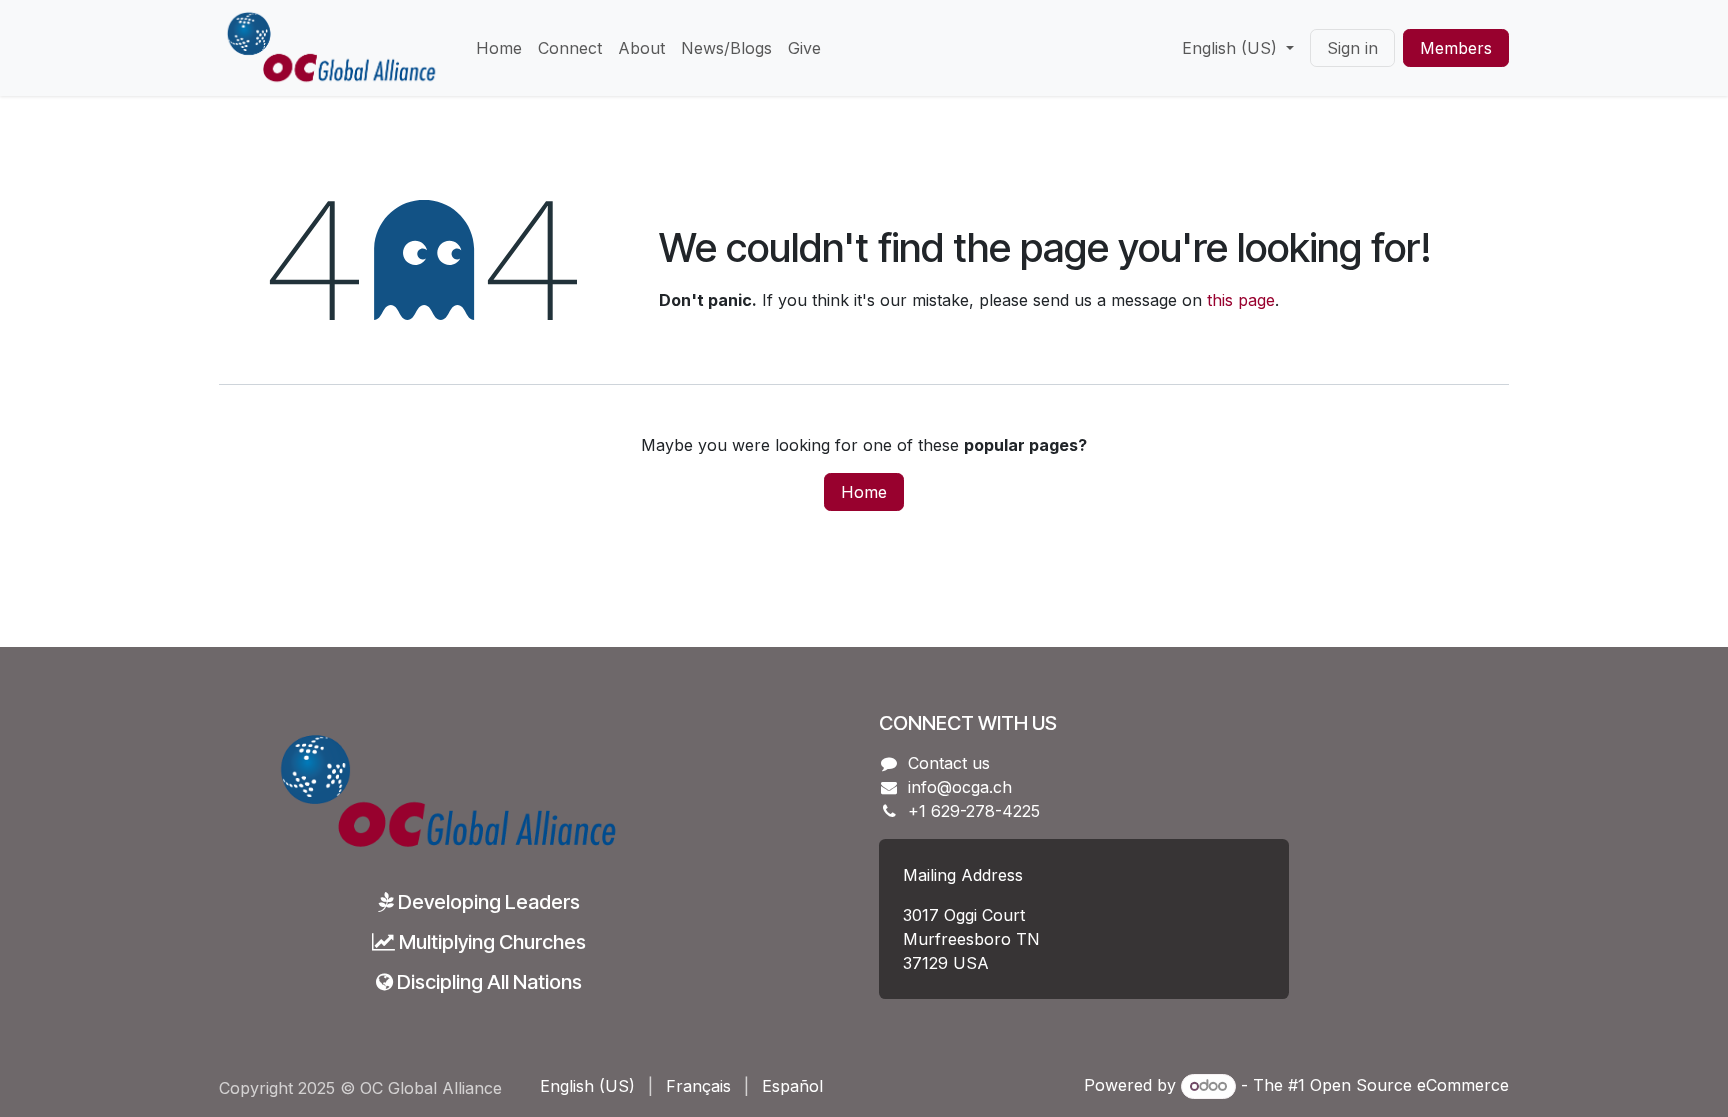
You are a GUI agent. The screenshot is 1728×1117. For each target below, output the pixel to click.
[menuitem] (499, 48)
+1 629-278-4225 (974, 811)
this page (1241, 300)
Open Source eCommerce (1409, 1085)
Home (864, 492)
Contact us (949, 763)
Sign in (1352, 48)
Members (1456, 48)
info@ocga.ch (960, 787)
